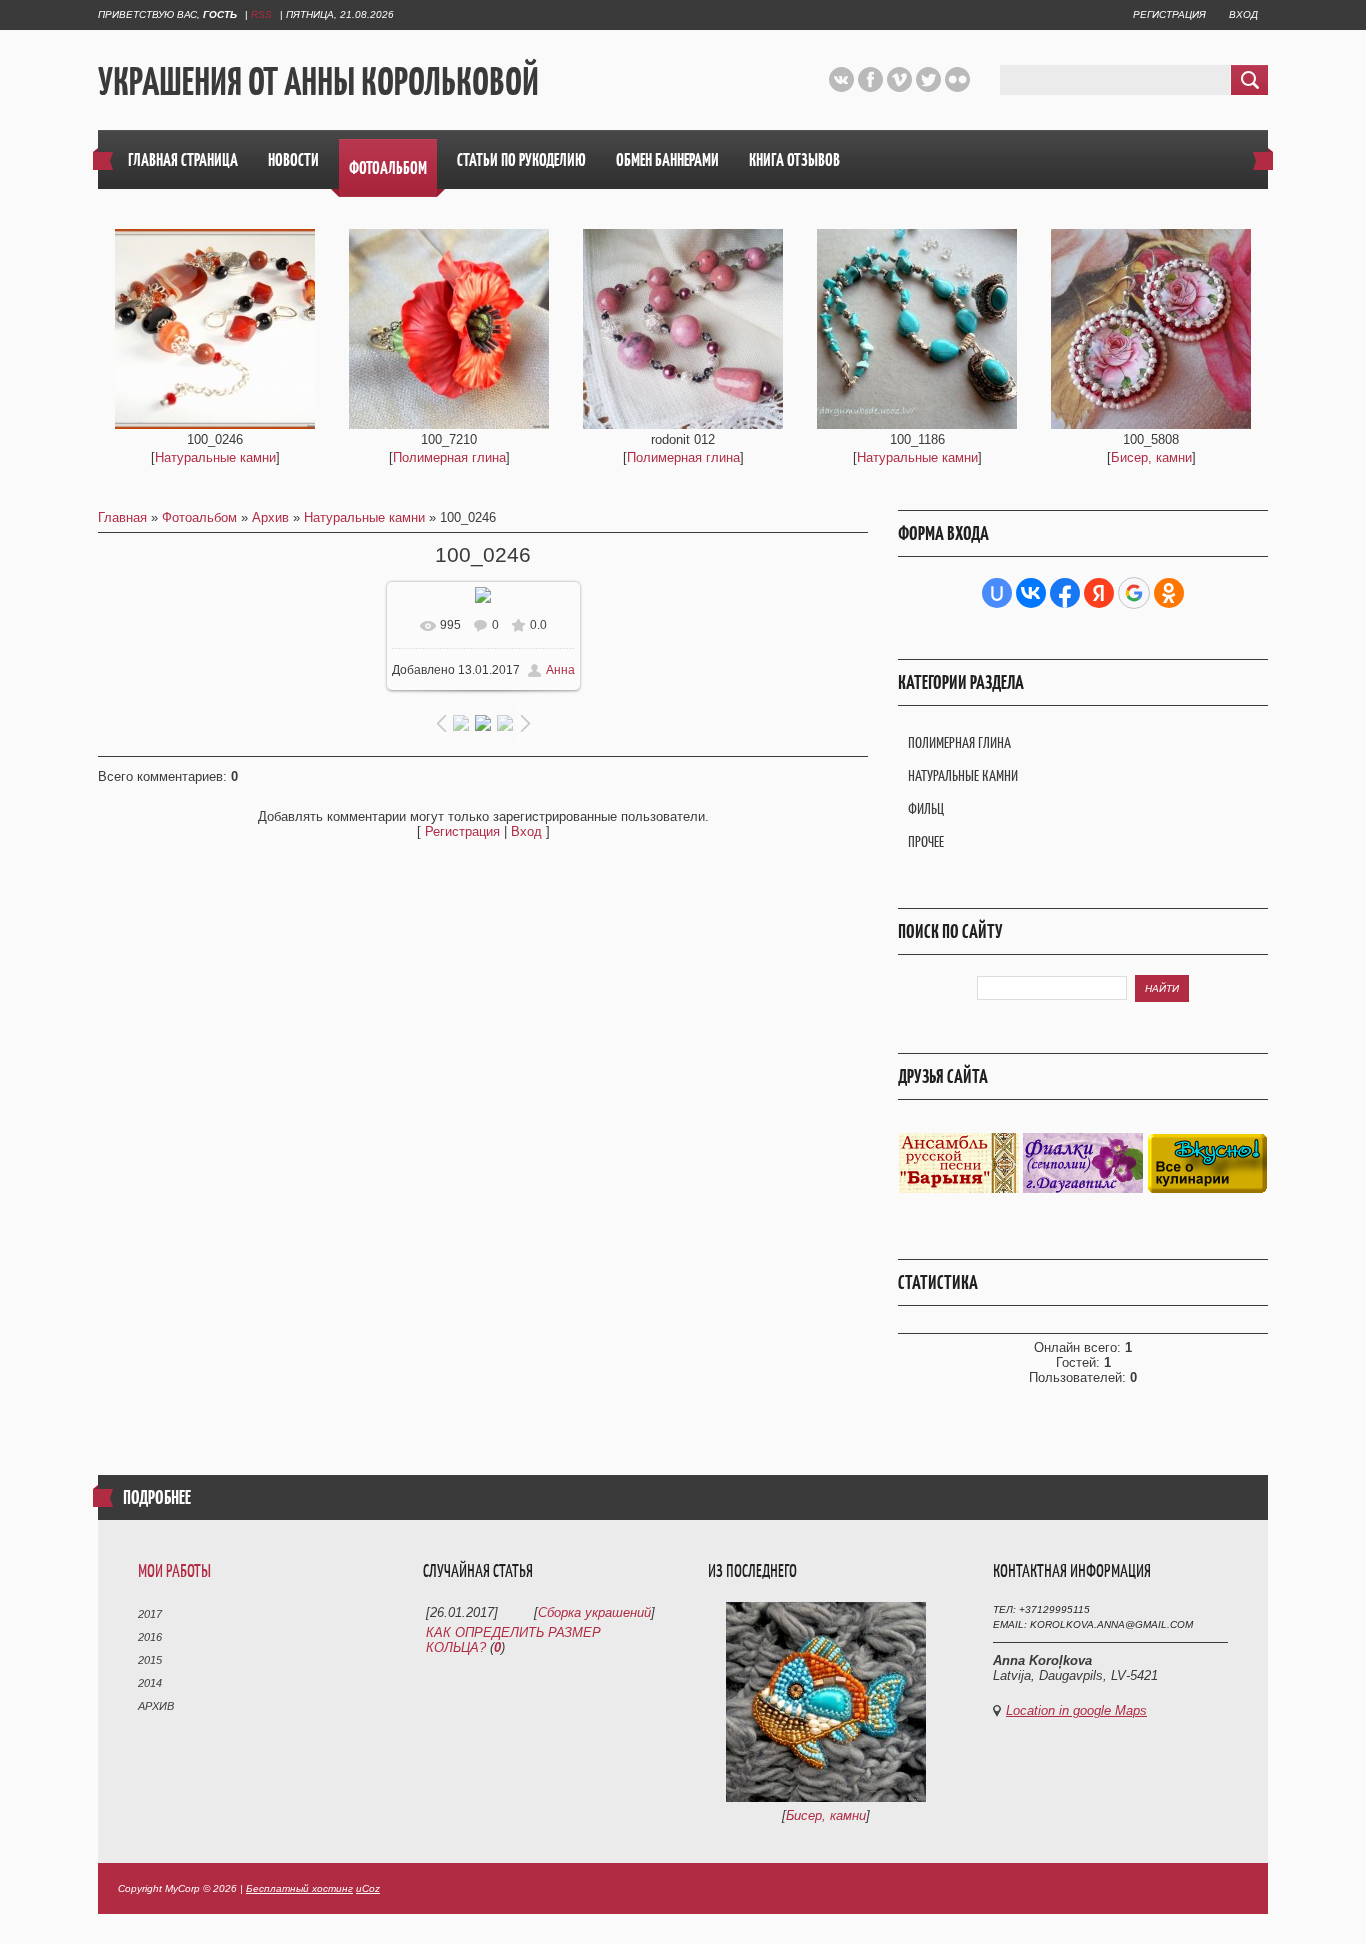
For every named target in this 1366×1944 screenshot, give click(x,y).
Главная (122, 517)
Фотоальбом (199, 517)
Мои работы (174, 1571)
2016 (150, 1637)
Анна (560, 670)
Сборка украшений (594, 1612)
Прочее (926, 841)
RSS (261, 14)
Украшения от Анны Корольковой (318, 81)
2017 (150, 1614)
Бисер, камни (1151, 457)
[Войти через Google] (1134, 593)
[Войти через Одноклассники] (1169, 593)
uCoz (368, 1888)
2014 (150, 1683)
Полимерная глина (449, 457)
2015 (150, 1660)
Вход (1243, 14)
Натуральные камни (215, 457)
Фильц (926, 808)
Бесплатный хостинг (299, 1888)
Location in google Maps (1076, 1710)
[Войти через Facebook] (1065, 593)
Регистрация (1169, 14)
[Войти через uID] (997, 593)
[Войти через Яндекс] (1099, 593)
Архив (270, 517)
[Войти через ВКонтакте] (1031, 593)
